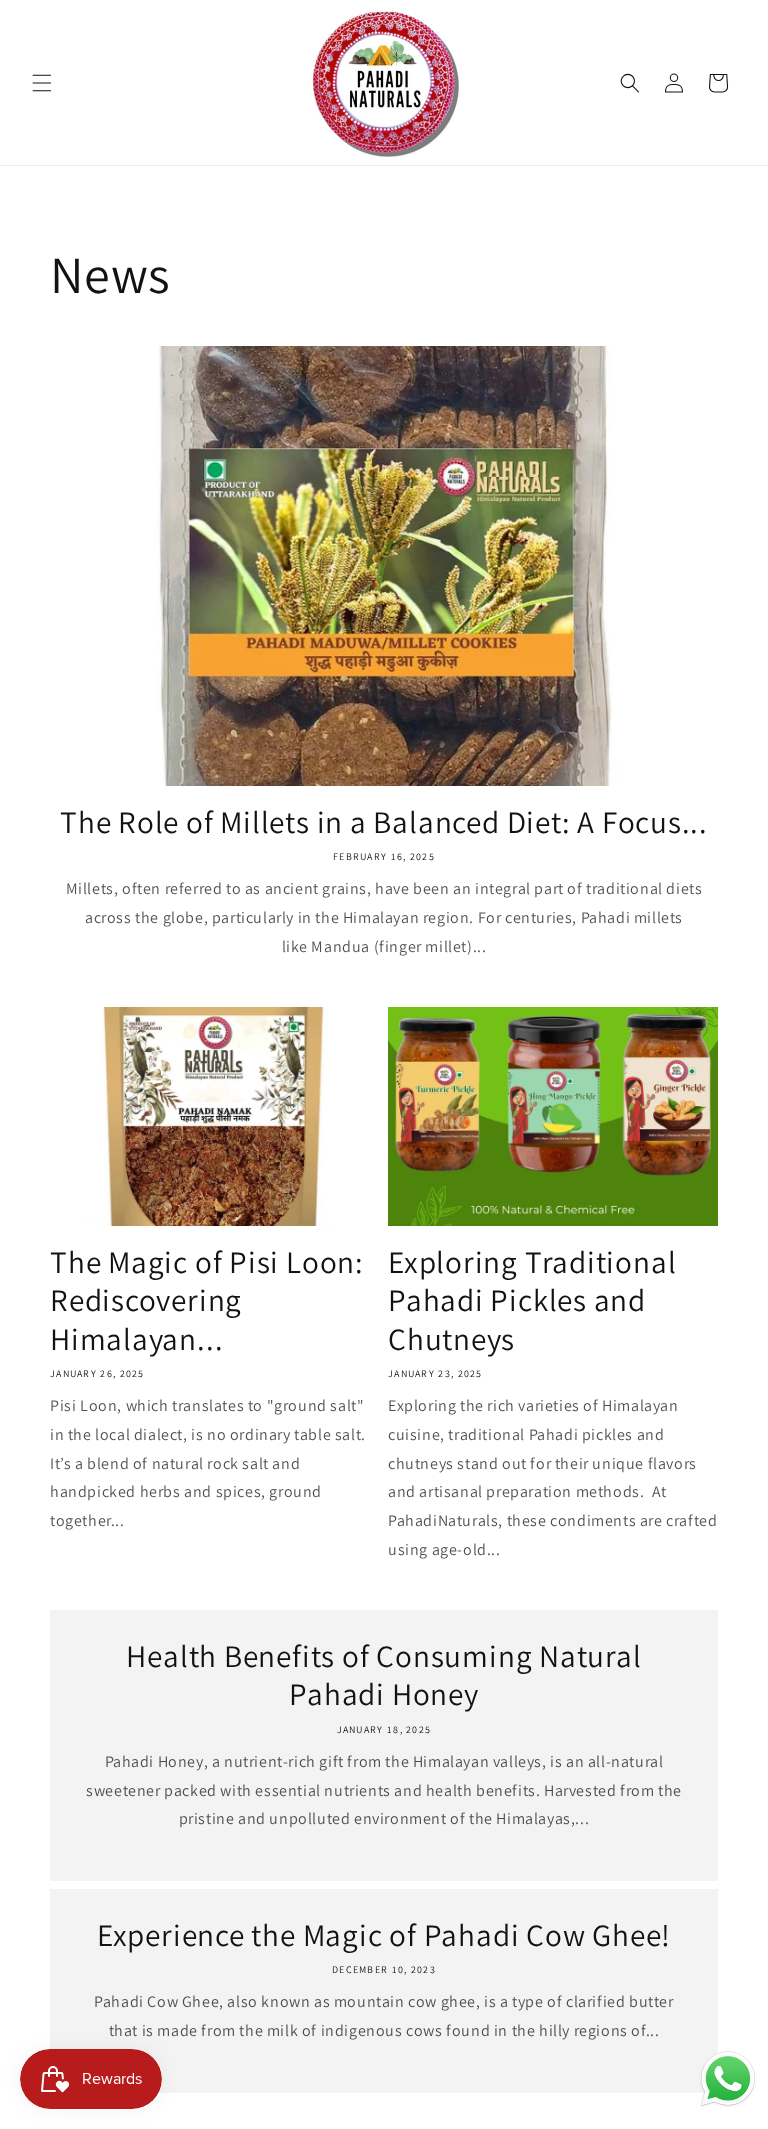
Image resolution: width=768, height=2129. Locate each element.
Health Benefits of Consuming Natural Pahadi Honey (383, 1675)
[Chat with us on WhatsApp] (728, 2084)
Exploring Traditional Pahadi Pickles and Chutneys (532, 1300)
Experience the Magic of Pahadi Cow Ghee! (384, 1935)
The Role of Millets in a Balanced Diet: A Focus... (384, 822)
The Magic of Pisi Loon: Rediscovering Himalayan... (207, 1300)
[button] (42, 83)
